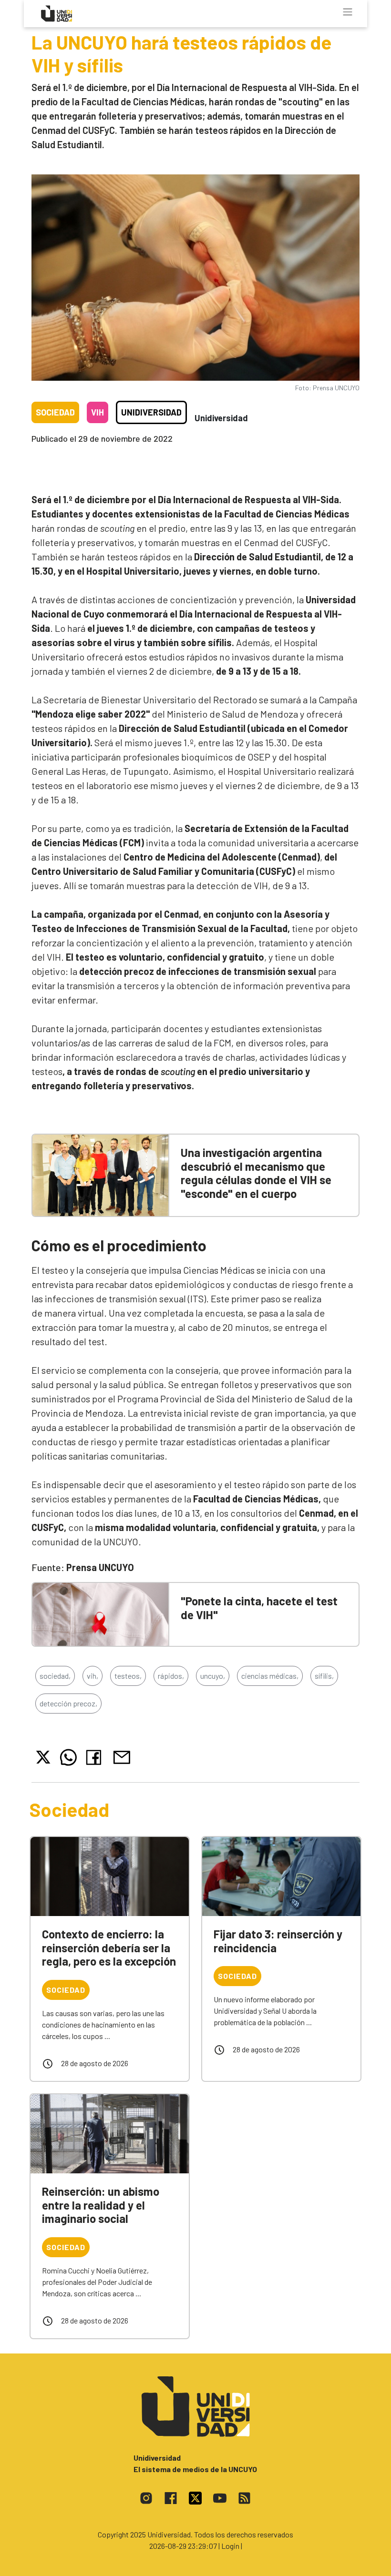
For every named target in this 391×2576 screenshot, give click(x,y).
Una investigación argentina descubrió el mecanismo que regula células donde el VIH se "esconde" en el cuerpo (256, 1173)
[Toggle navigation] (348, 12)
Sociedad (55, 412)
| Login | (230, 2546)
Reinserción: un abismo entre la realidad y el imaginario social (101, 2205)
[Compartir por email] (122, 1756)
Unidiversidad (151, 412)
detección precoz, (68, 1703)
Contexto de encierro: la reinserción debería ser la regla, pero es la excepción (109, 1948)
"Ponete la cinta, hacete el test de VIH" (259, 1608)
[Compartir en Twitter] (43, 1757)
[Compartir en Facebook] (96, 1757)
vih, (93, 1676)
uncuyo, (213, 1676)
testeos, (128, 1676)
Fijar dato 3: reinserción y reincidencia (278, 1941)
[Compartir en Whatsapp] (68, 1757)
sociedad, (55, 1676)
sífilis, (324, 1676)
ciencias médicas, (270, 1676)
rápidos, (171, 1676)
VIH (98, 412)
